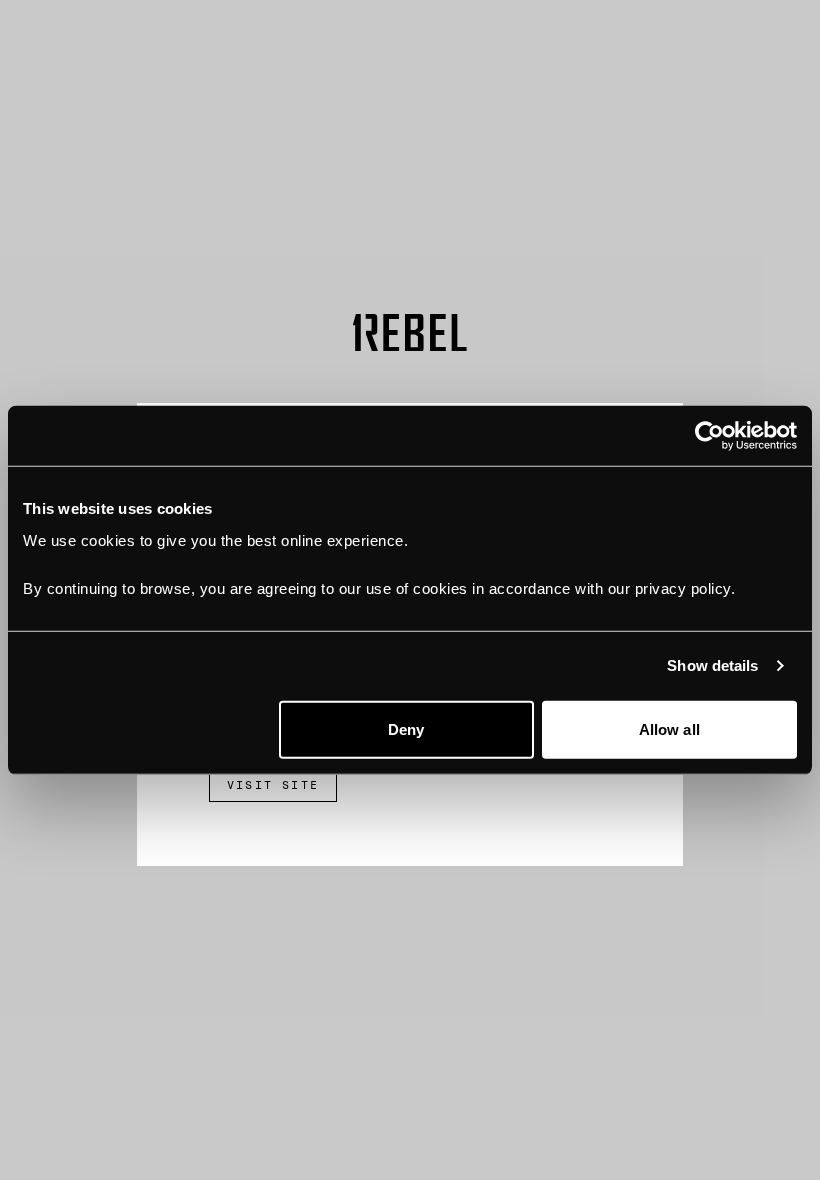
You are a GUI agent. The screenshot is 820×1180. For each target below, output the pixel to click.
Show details (712, 665)
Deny (406, 728)
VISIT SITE (273, 785)
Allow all (669, 728)
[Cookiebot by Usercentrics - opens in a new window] (709, 436)
